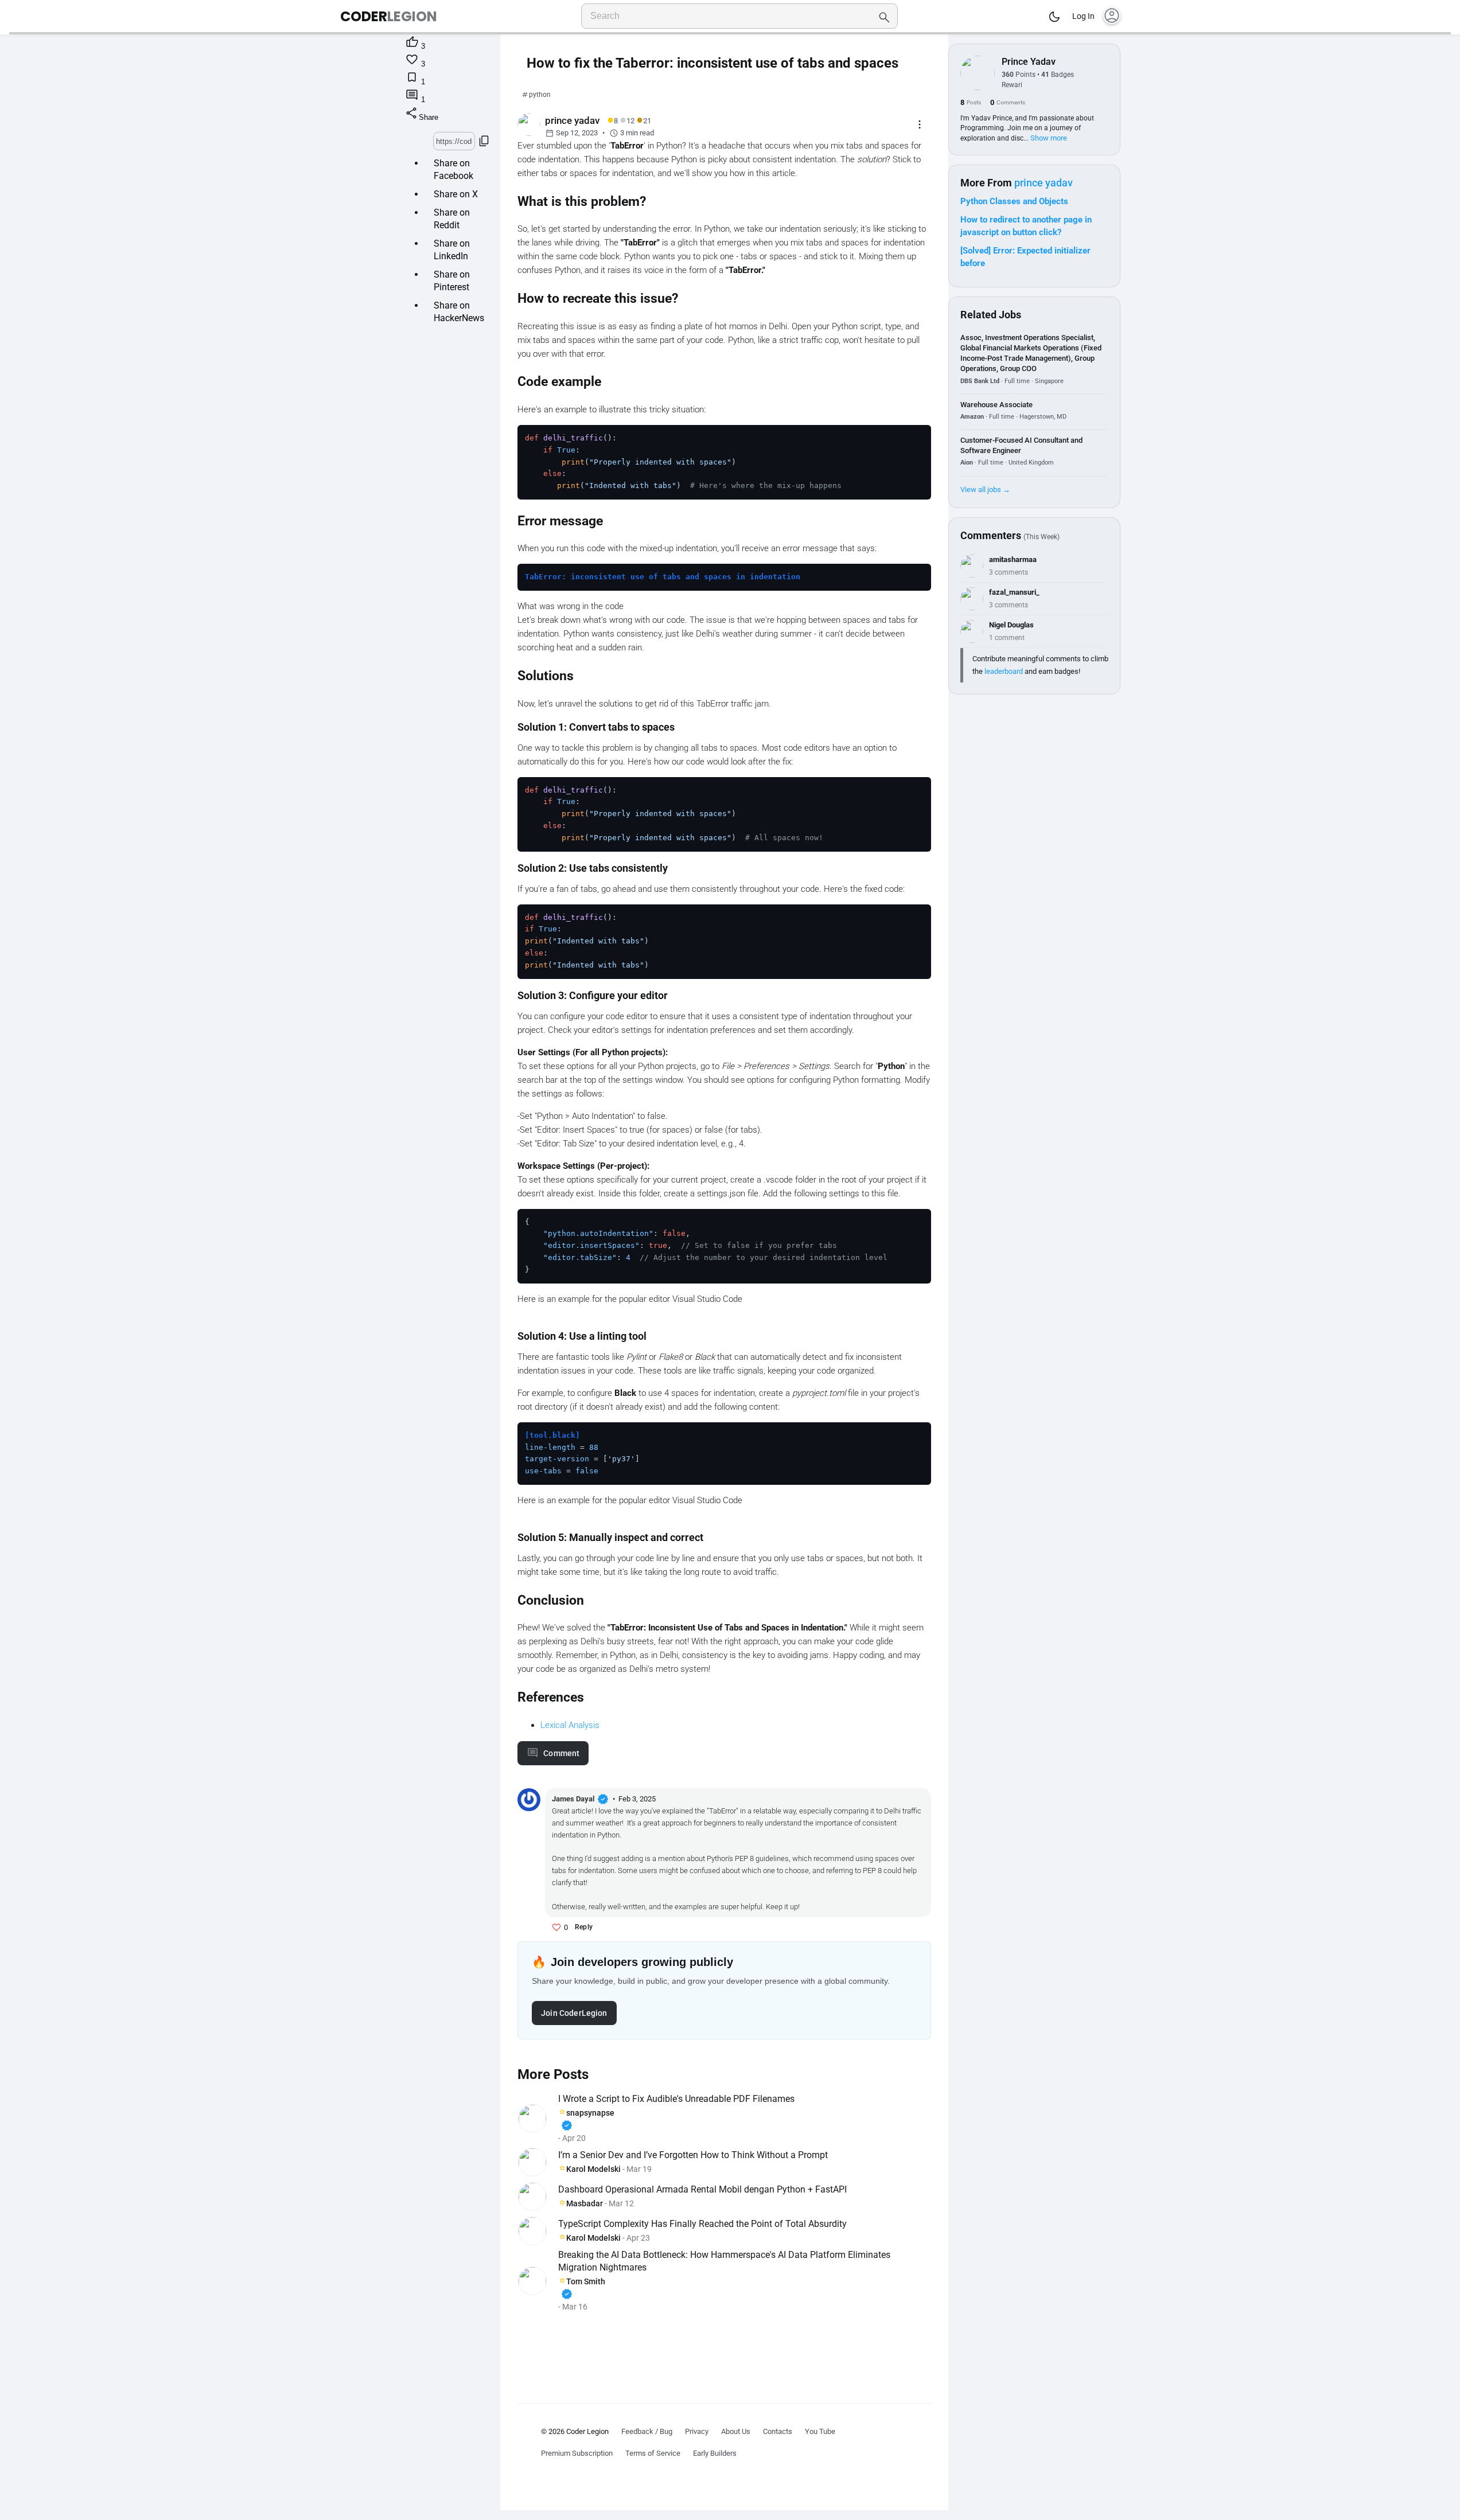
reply (584, 1927)
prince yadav (1044, 183)
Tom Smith (583, 2289)
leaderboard (1004, 671)
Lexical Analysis (570, 1725)
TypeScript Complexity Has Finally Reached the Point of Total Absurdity (702, 2224)
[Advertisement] (724, 2347)
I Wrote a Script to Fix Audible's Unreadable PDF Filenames (676, 2099)
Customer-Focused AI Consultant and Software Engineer (1021, 445)
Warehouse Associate (996, 405)
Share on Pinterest (452, 281)
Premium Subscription (577, 2453)
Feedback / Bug (647, 2431)
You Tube (820, 2431)
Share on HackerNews (459, 312)
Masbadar (585, 2203)
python (540, 95)
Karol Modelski (593, 2169)
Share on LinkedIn (452, 250)
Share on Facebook (453, 169)
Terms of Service (653, 2453)
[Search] (884, 16)
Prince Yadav (1029, 62)
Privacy (697, 2431)
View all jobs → (985, 489)
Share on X (456, 194)
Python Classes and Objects (1014, 201)
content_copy (484, 141)
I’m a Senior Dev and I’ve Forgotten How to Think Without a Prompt (693, 2155)
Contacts (778, 2431)
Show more (1049, 138)
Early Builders (715, 2453)
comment (561, 1753)
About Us (736, 2431)
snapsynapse (587, 2120)
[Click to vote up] (556, 1928)
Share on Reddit (452, 219)
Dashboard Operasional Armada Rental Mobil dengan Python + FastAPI (702, 2189)
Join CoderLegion (574, 2013)
